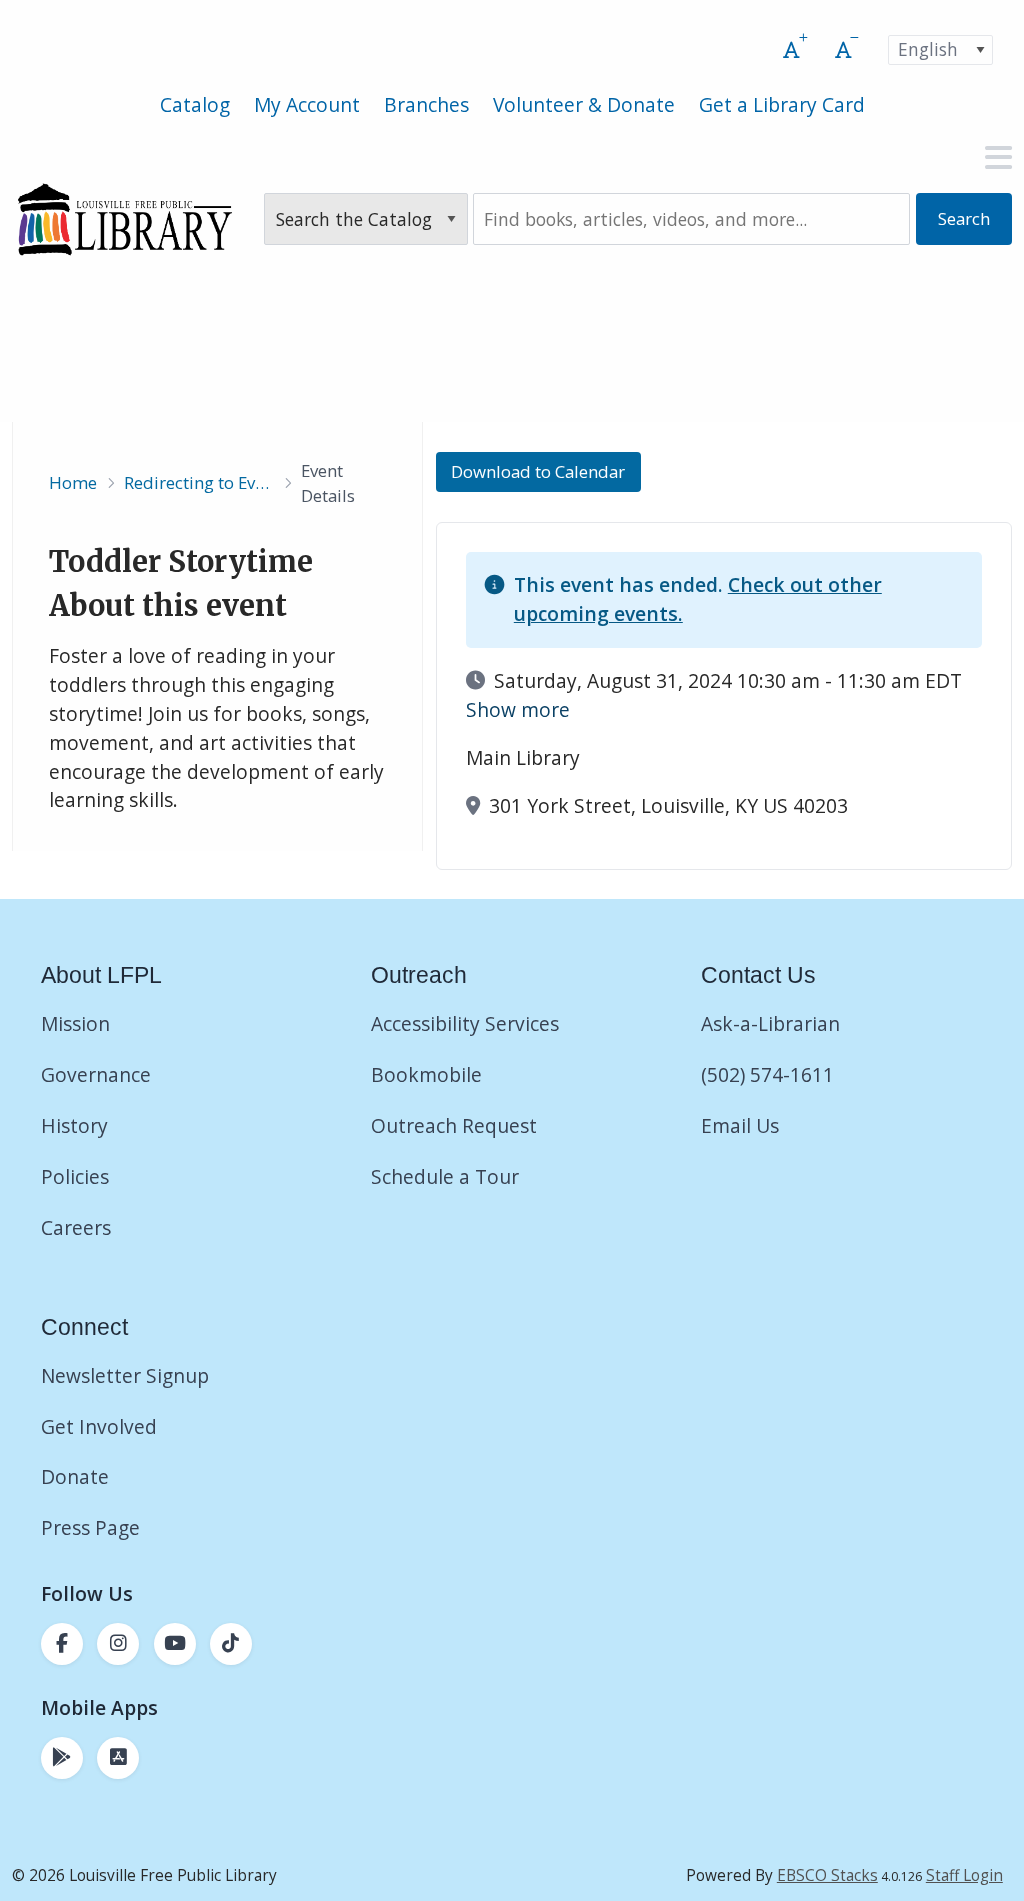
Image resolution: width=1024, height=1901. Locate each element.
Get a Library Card (782, 104)
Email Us (740, 1125)
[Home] (124, 219)
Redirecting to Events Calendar (199, 482)
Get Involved (99, 1426)
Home (73, 482)
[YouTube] (175, 1644)
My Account (307, 104)
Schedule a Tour (445, 1176)
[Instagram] (118, 1644)
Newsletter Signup (125, 1375)
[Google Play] (62, 1758)
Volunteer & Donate (584, 104)
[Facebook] (62, 1644)
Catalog (195, 104)
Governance (96, 1074)
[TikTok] (231, 1644)
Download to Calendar (538, 472)
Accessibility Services (465, 1023)
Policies (75, 1176)
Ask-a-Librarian (770, 1023)
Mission (75, 1023)
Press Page (90, 1527)
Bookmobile (426, 1074)
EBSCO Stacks (827, 1875)
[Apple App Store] (118, 1758)
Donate (77, 1476)
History (74, 1125)
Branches (426, 104)
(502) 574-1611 (767, 1074)
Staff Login (964, 1875)
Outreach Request (454, 1125)
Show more (518, 709)
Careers (76, 1227)
